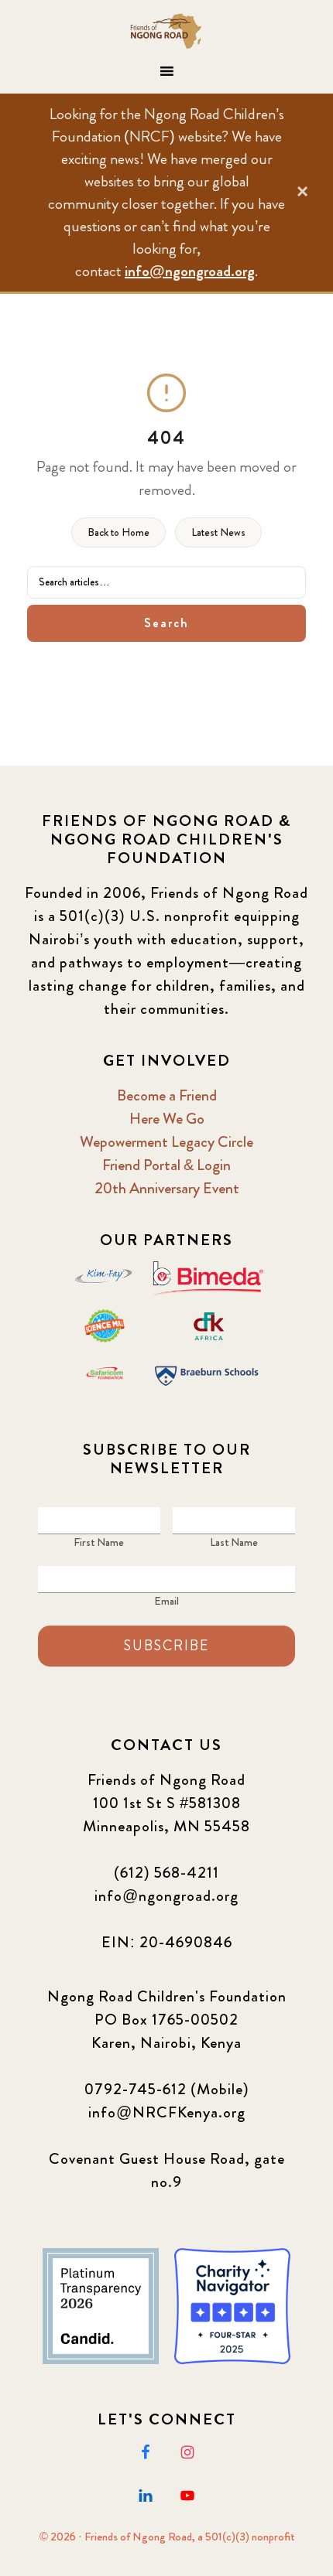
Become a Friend (167, 1095)
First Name (99, 1542)
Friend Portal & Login (166, 1165)
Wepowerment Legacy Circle (166, 1142)
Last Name (234, 1542)
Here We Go (167, 1119)
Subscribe (166, 1646)
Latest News (218, 532)
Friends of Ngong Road (167, 31)
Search (166, 623)
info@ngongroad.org (190, 271)
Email (166, 1601)
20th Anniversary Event (167, 1188)
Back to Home (118, 532)
